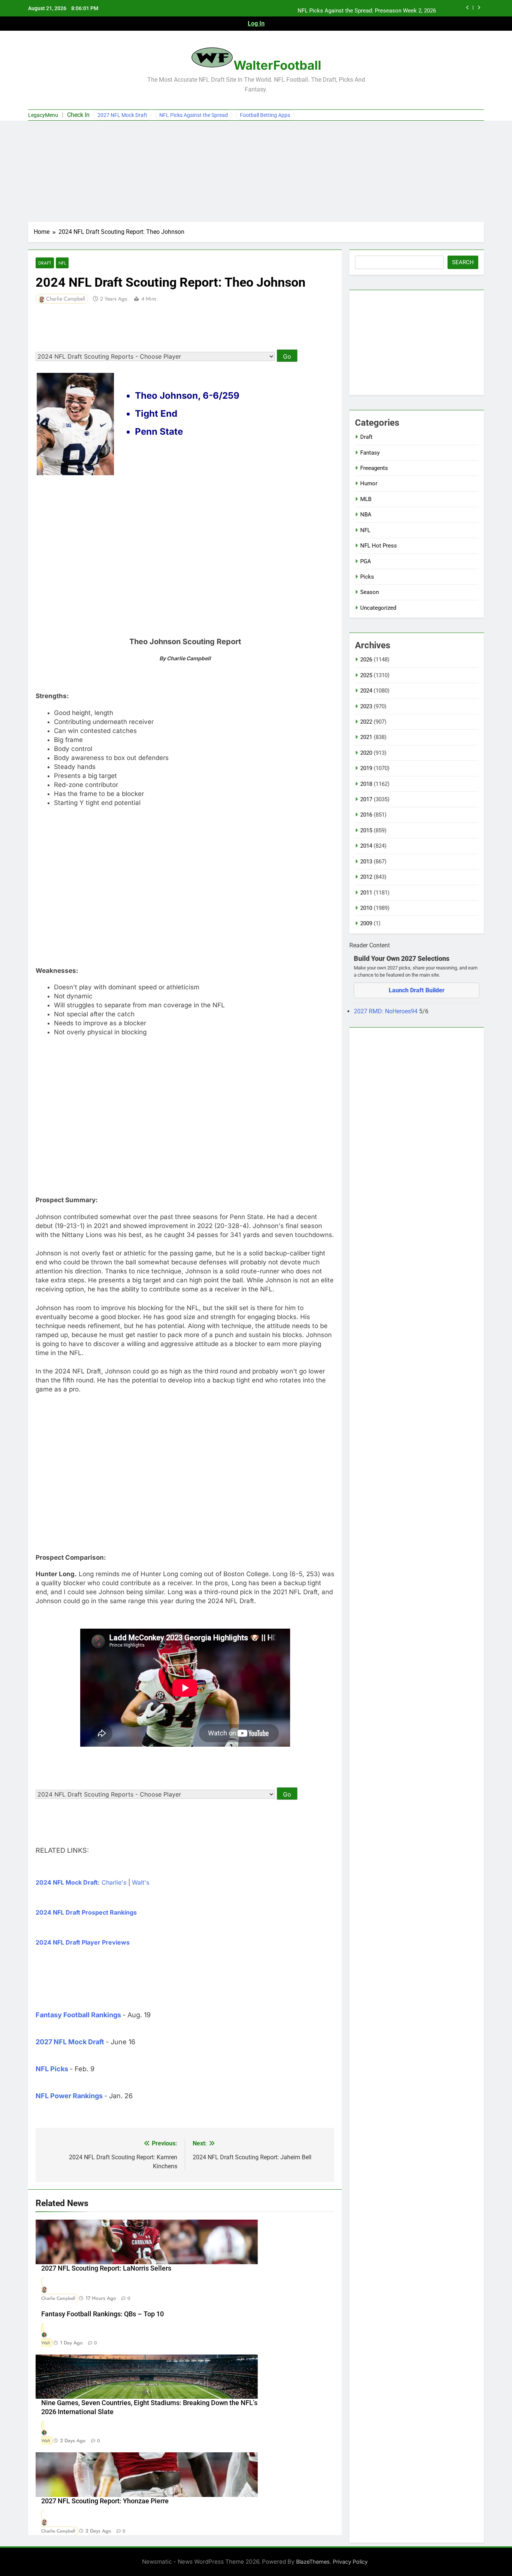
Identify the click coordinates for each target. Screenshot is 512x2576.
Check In (78, 115)
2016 (366, 815)
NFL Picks (52, 2069)
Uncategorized (378, 608)
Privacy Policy (350, 2562)
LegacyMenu (43, 115)
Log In (256, 23)
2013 (366, 862)
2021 (366, 737)
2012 (366, 877)
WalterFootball (277, 65)
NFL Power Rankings (69, 2096)
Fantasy (370, 453)
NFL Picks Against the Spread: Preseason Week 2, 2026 (367, 8)
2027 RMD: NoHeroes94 (386, 1011)
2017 (366, 799)
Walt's (141, 1882)
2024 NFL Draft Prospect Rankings (86, 1912)
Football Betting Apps (265, 115)
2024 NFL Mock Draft (67, 1882)
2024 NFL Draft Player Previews (83, 1942)
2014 (366, 846)
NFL (62, 263)
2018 (366, 784)
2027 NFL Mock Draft (122, 115)
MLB (366, 499)
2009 (366, 923)
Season (370, 592)
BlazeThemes (313, 2562)
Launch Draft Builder (417, 990)
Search (463, 262)
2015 (366, 830)
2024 (366, 691)
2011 (366, 893)
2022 (366, 722)
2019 (366, 768)
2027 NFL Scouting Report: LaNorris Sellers (106, 2268)
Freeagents (374, 468)
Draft (45, 263)
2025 (366, 675)
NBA (366, 515)
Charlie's (114, 1882)
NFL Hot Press (379, 546)
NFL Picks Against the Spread (194, 115)
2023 (366, 706)
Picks (367, 577)
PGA (366, 561)
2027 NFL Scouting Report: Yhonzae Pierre (105, 2501)
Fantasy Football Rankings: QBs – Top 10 (103, 2314)
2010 (366, 908)
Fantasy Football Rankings (78, 2015)
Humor (369, 483)
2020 (366, 753)
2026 (366, 660)
